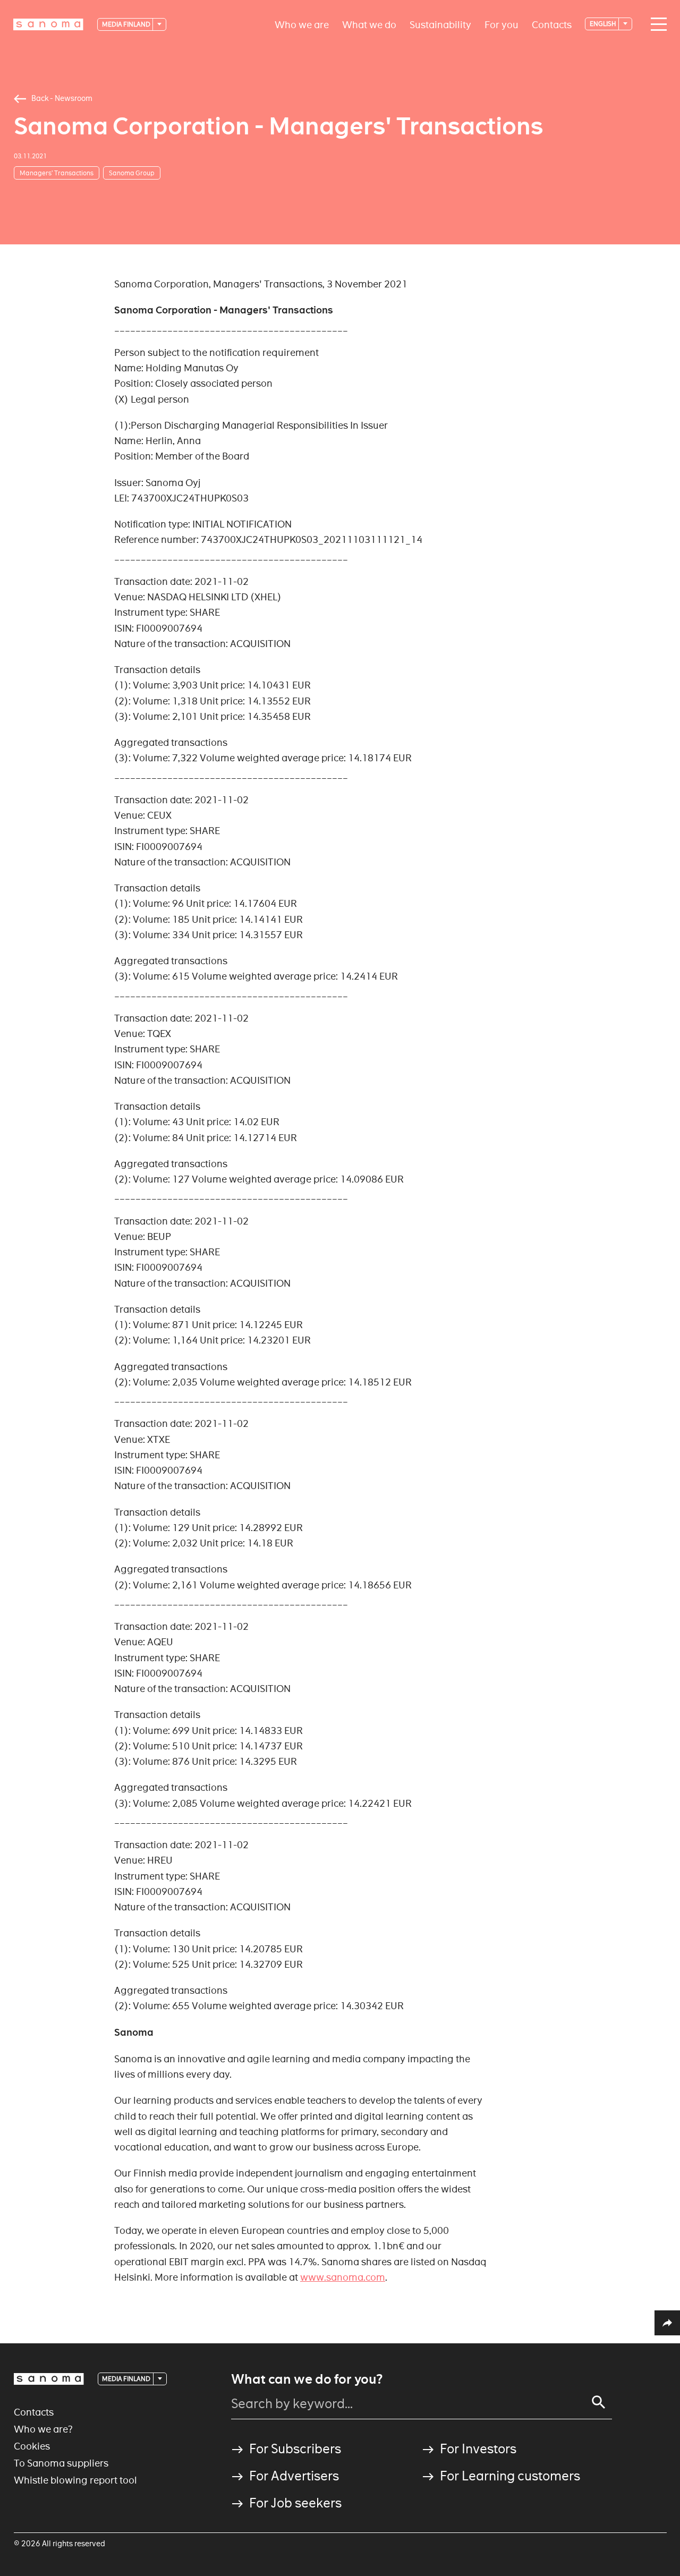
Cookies (32, 2446)
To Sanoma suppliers (61, 2463)
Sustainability (440, 24)
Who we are (302, 24)
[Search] (599, 2402)
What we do (369, 24)
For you (501, 24)
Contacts (552, 24)
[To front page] (48, 24)
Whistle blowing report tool (75, 2480)
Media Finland (127, 24)
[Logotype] (49, 2379)
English (603, 24)
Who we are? (43, 2429)
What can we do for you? (307, 2379)
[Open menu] (656, 24)
